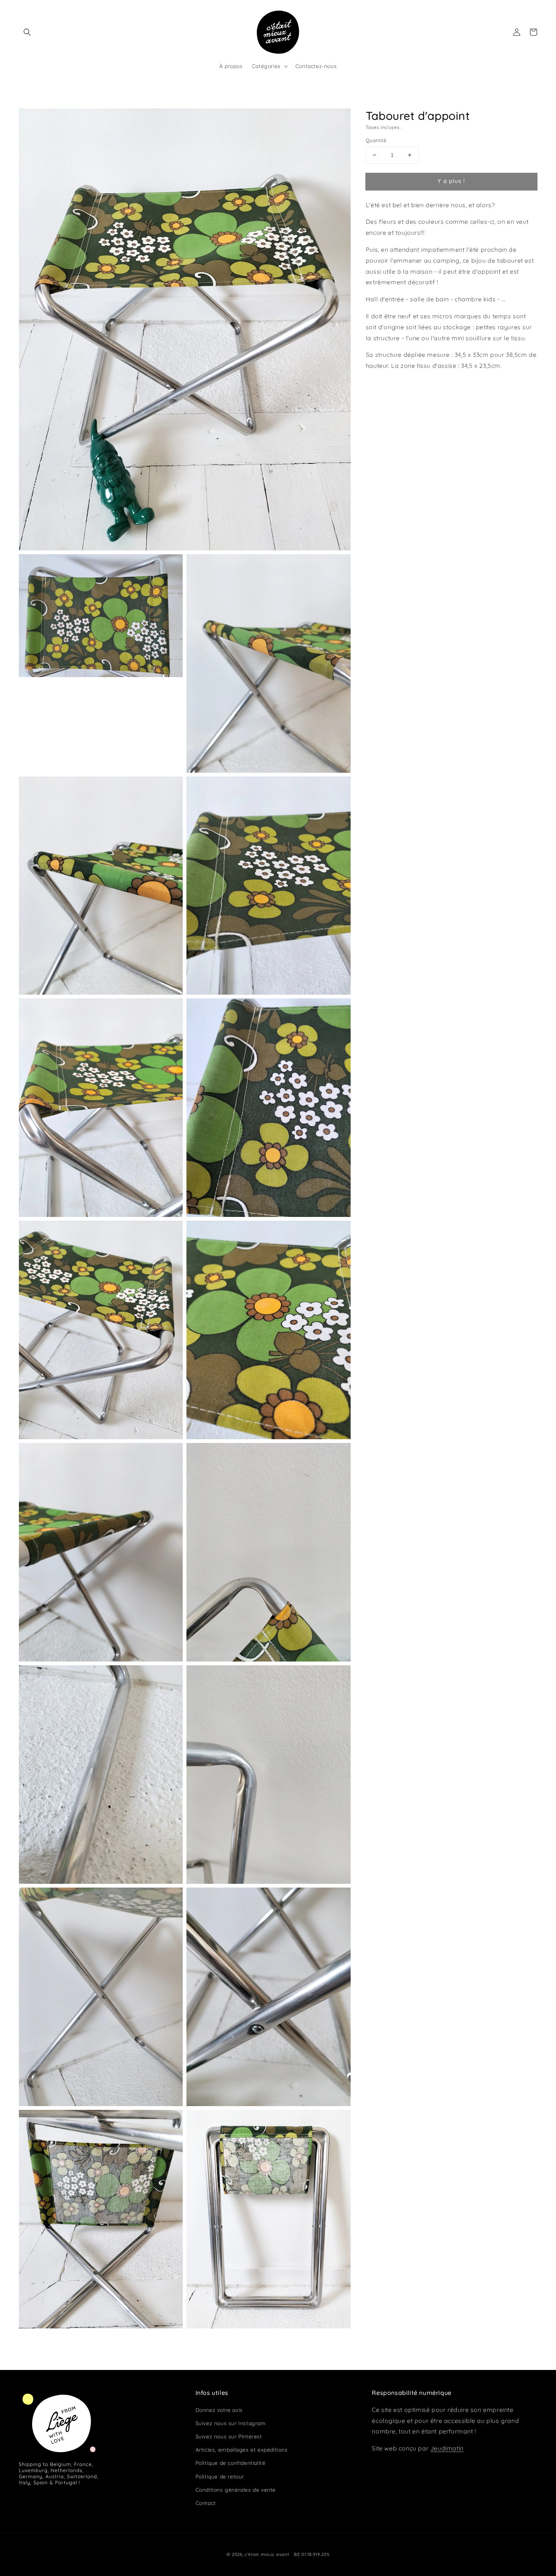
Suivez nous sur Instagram (231, 2423)
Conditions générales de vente (236, 2490)
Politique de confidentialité (231, 2463)
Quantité (376, 140)
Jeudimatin (447, 2448)
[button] (27, 32)
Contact (206, 2503)
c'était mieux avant (267, 2554)
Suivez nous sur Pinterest (229, 2437)
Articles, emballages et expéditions (242, 2450)
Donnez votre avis (219, 2410)
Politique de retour (220, 2477)
